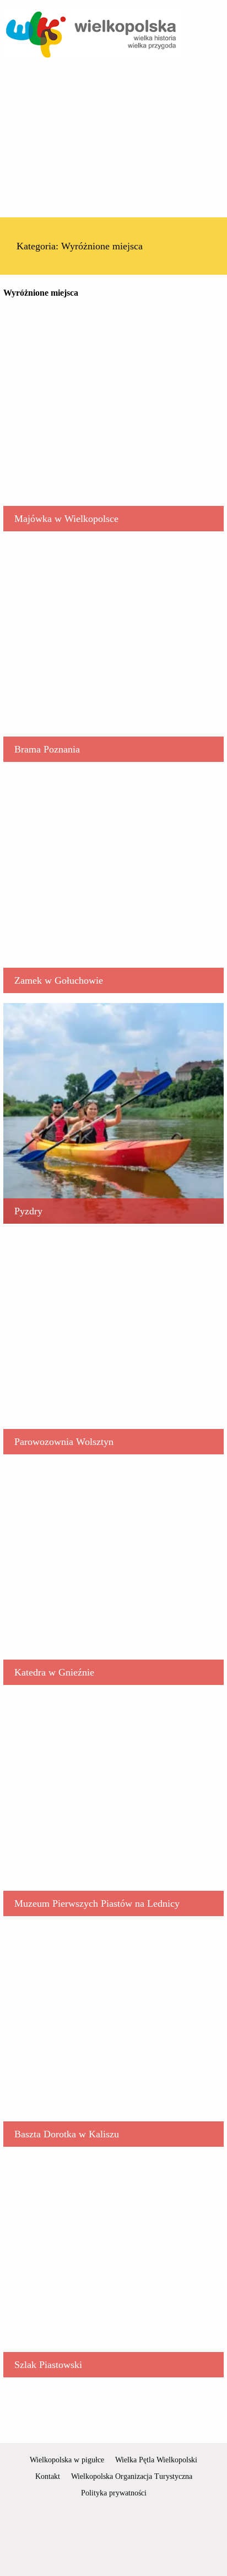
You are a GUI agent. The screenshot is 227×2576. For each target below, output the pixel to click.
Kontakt (48, 2476)
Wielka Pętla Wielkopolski (156, 2460)
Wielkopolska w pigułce (67, 2460)
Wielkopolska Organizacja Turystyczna (132, 2476)
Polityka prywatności (114, 2493)
